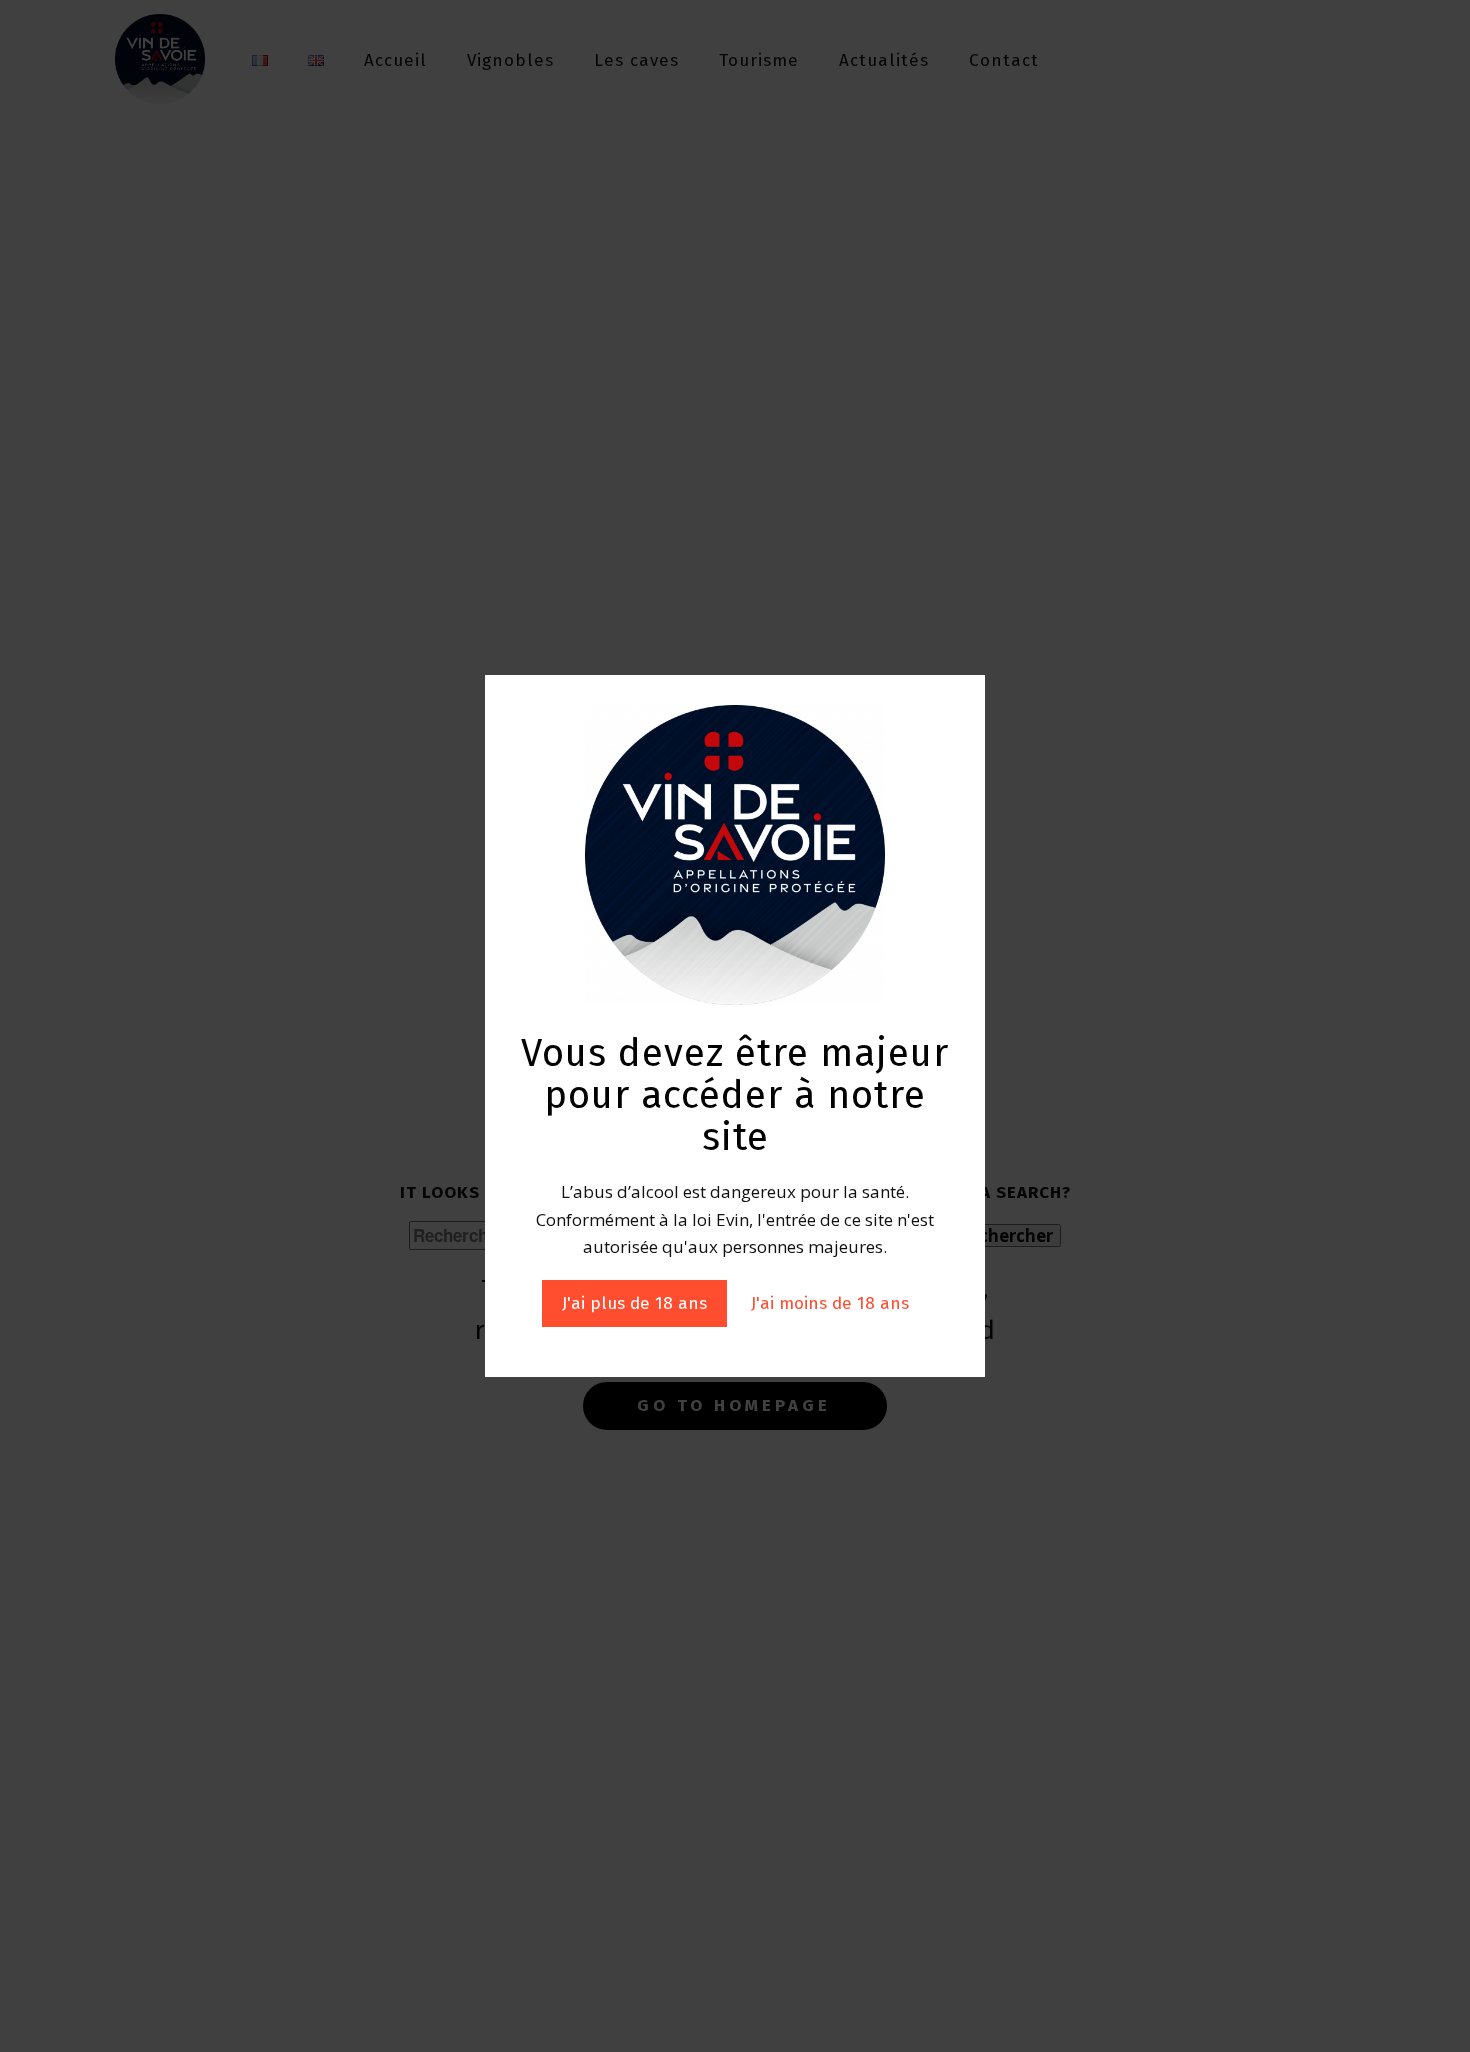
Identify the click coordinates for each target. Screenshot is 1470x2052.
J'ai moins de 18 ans (830, 1303)
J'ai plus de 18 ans (634, 1303)
